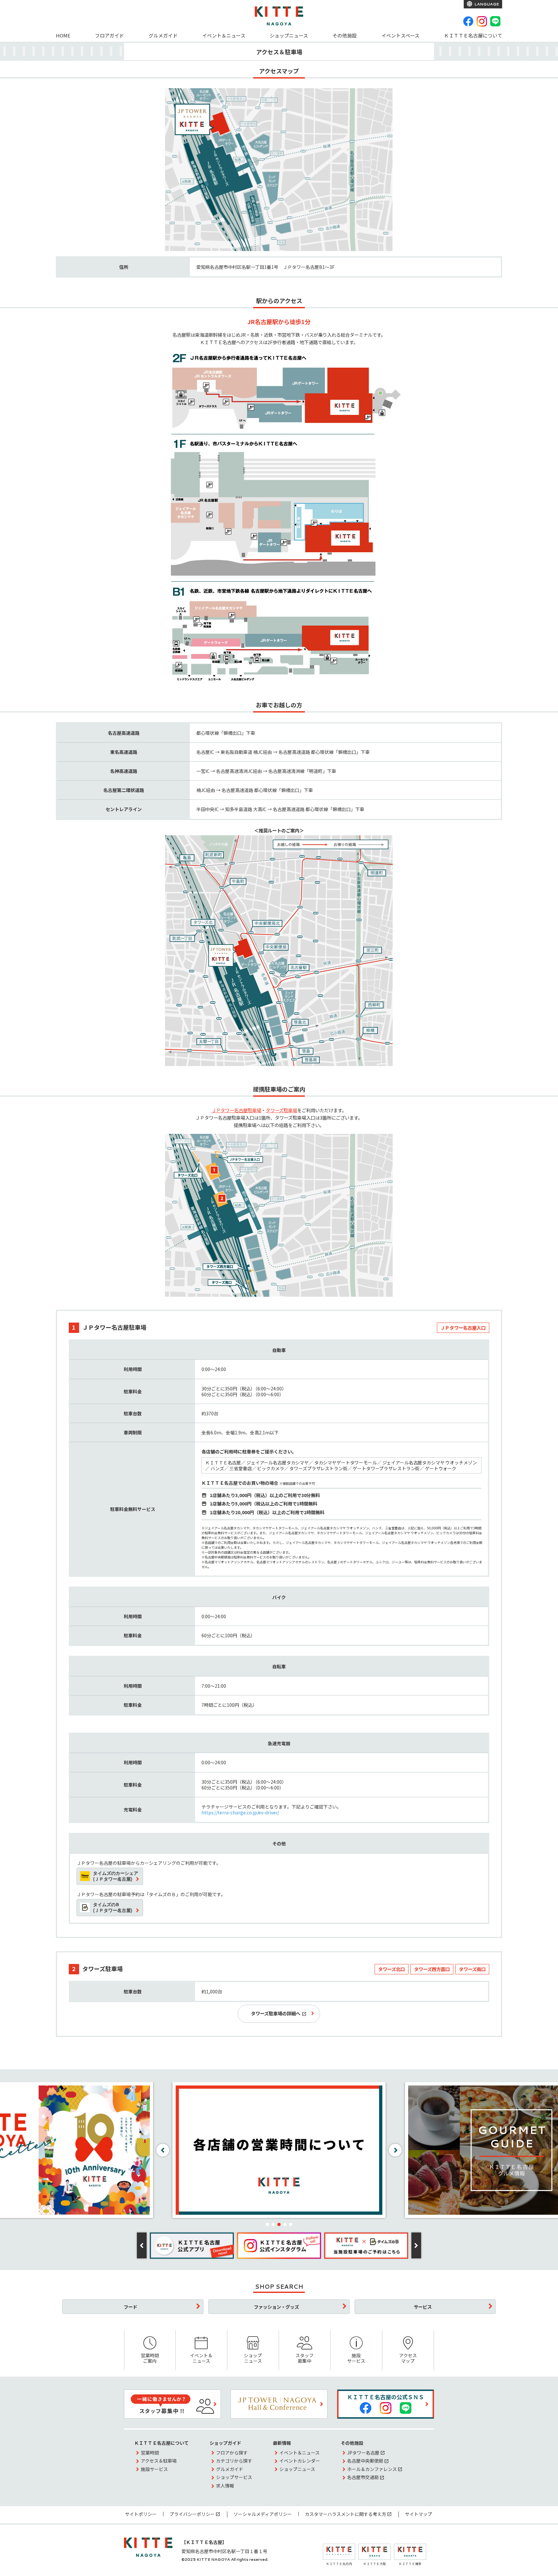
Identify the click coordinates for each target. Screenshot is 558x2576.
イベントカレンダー (300, 2461)
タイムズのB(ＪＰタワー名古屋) (113, 1907)
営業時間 (150, 2453)
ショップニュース (289, 35)
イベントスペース (400, 35)
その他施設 (345, 35)
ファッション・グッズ (276, 2307)
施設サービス (356, 2358)
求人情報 (225, 2486)
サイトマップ (418, 2514)
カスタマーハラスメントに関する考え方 (346, 2514)
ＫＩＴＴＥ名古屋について (473, 35)
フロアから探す (232, 2453)
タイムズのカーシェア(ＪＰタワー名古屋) (116, 1876)
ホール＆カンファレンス (372, 2469)
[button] (267, 2224)
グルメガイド (163, 35)
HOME (63, 35)
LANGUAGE (486, 4)
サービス (423, 2307)
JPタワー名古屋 (363, 2453)
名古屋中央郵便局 (365, 2461)
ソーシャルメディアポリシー (263, 2514)
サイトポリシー (141, 2514)
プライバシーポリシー (192, 2514)
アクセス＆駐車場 (159, 2461)
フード (130, 2307)
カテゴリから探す (234, 2461)
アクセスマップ (408, 2358)
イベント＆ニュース (224, 35)
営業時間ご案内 (150, 2358)
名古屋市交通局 (363, 2477)
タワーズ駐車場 (281, 1110)
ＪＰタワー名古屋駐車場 (236, 1110)
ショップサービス (234, 2477)
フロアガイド (109, 35)
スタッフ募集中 (305, 2358)
